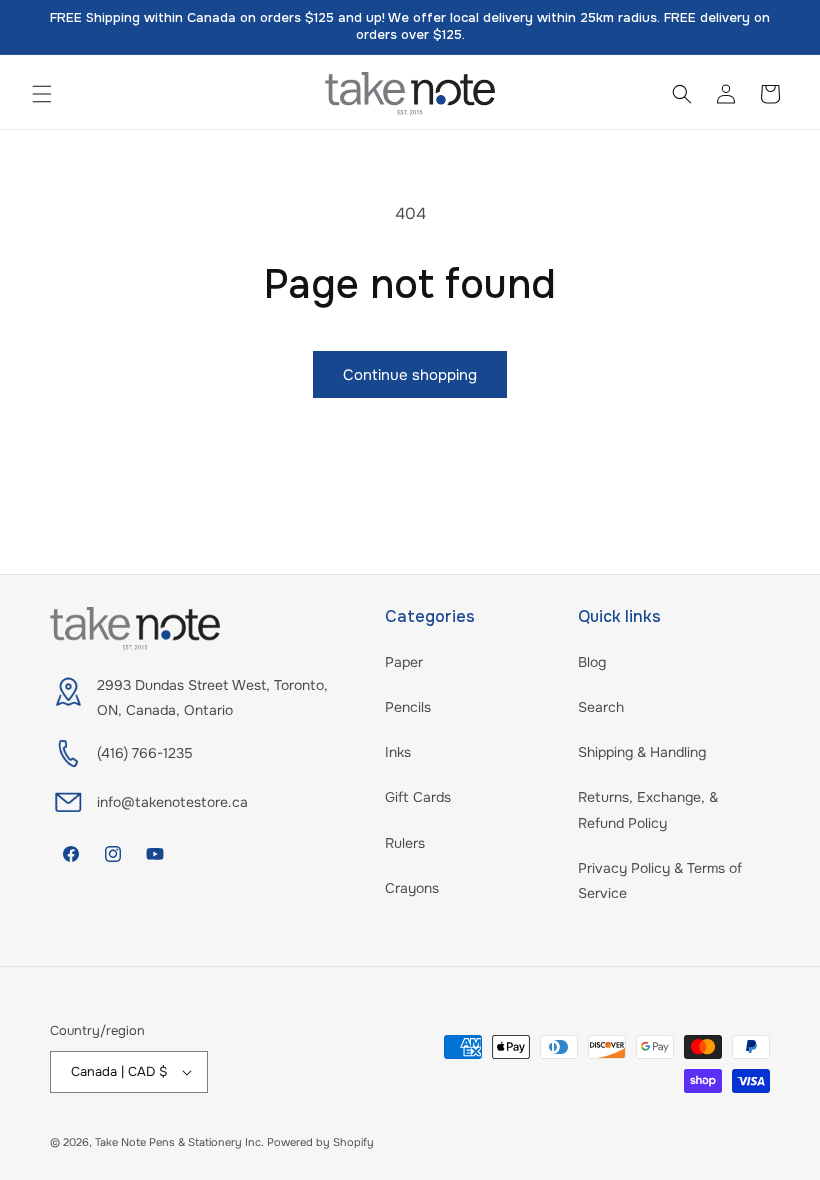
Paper (404, 662)
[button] (42, 94)
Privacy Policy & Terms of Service (660, 880)
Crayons (412, 888)
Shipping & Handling (642, 752)
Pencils (408, 707)
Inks (398, 752)
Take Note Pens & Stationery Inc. (179, 1142)
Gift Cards (418, 797)
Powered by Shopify (320, 1142)
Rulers (405, 843)
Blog (592, 662)
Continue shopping (410, 375)
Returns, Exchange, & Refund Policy (648, 809)
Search (601, 707)
